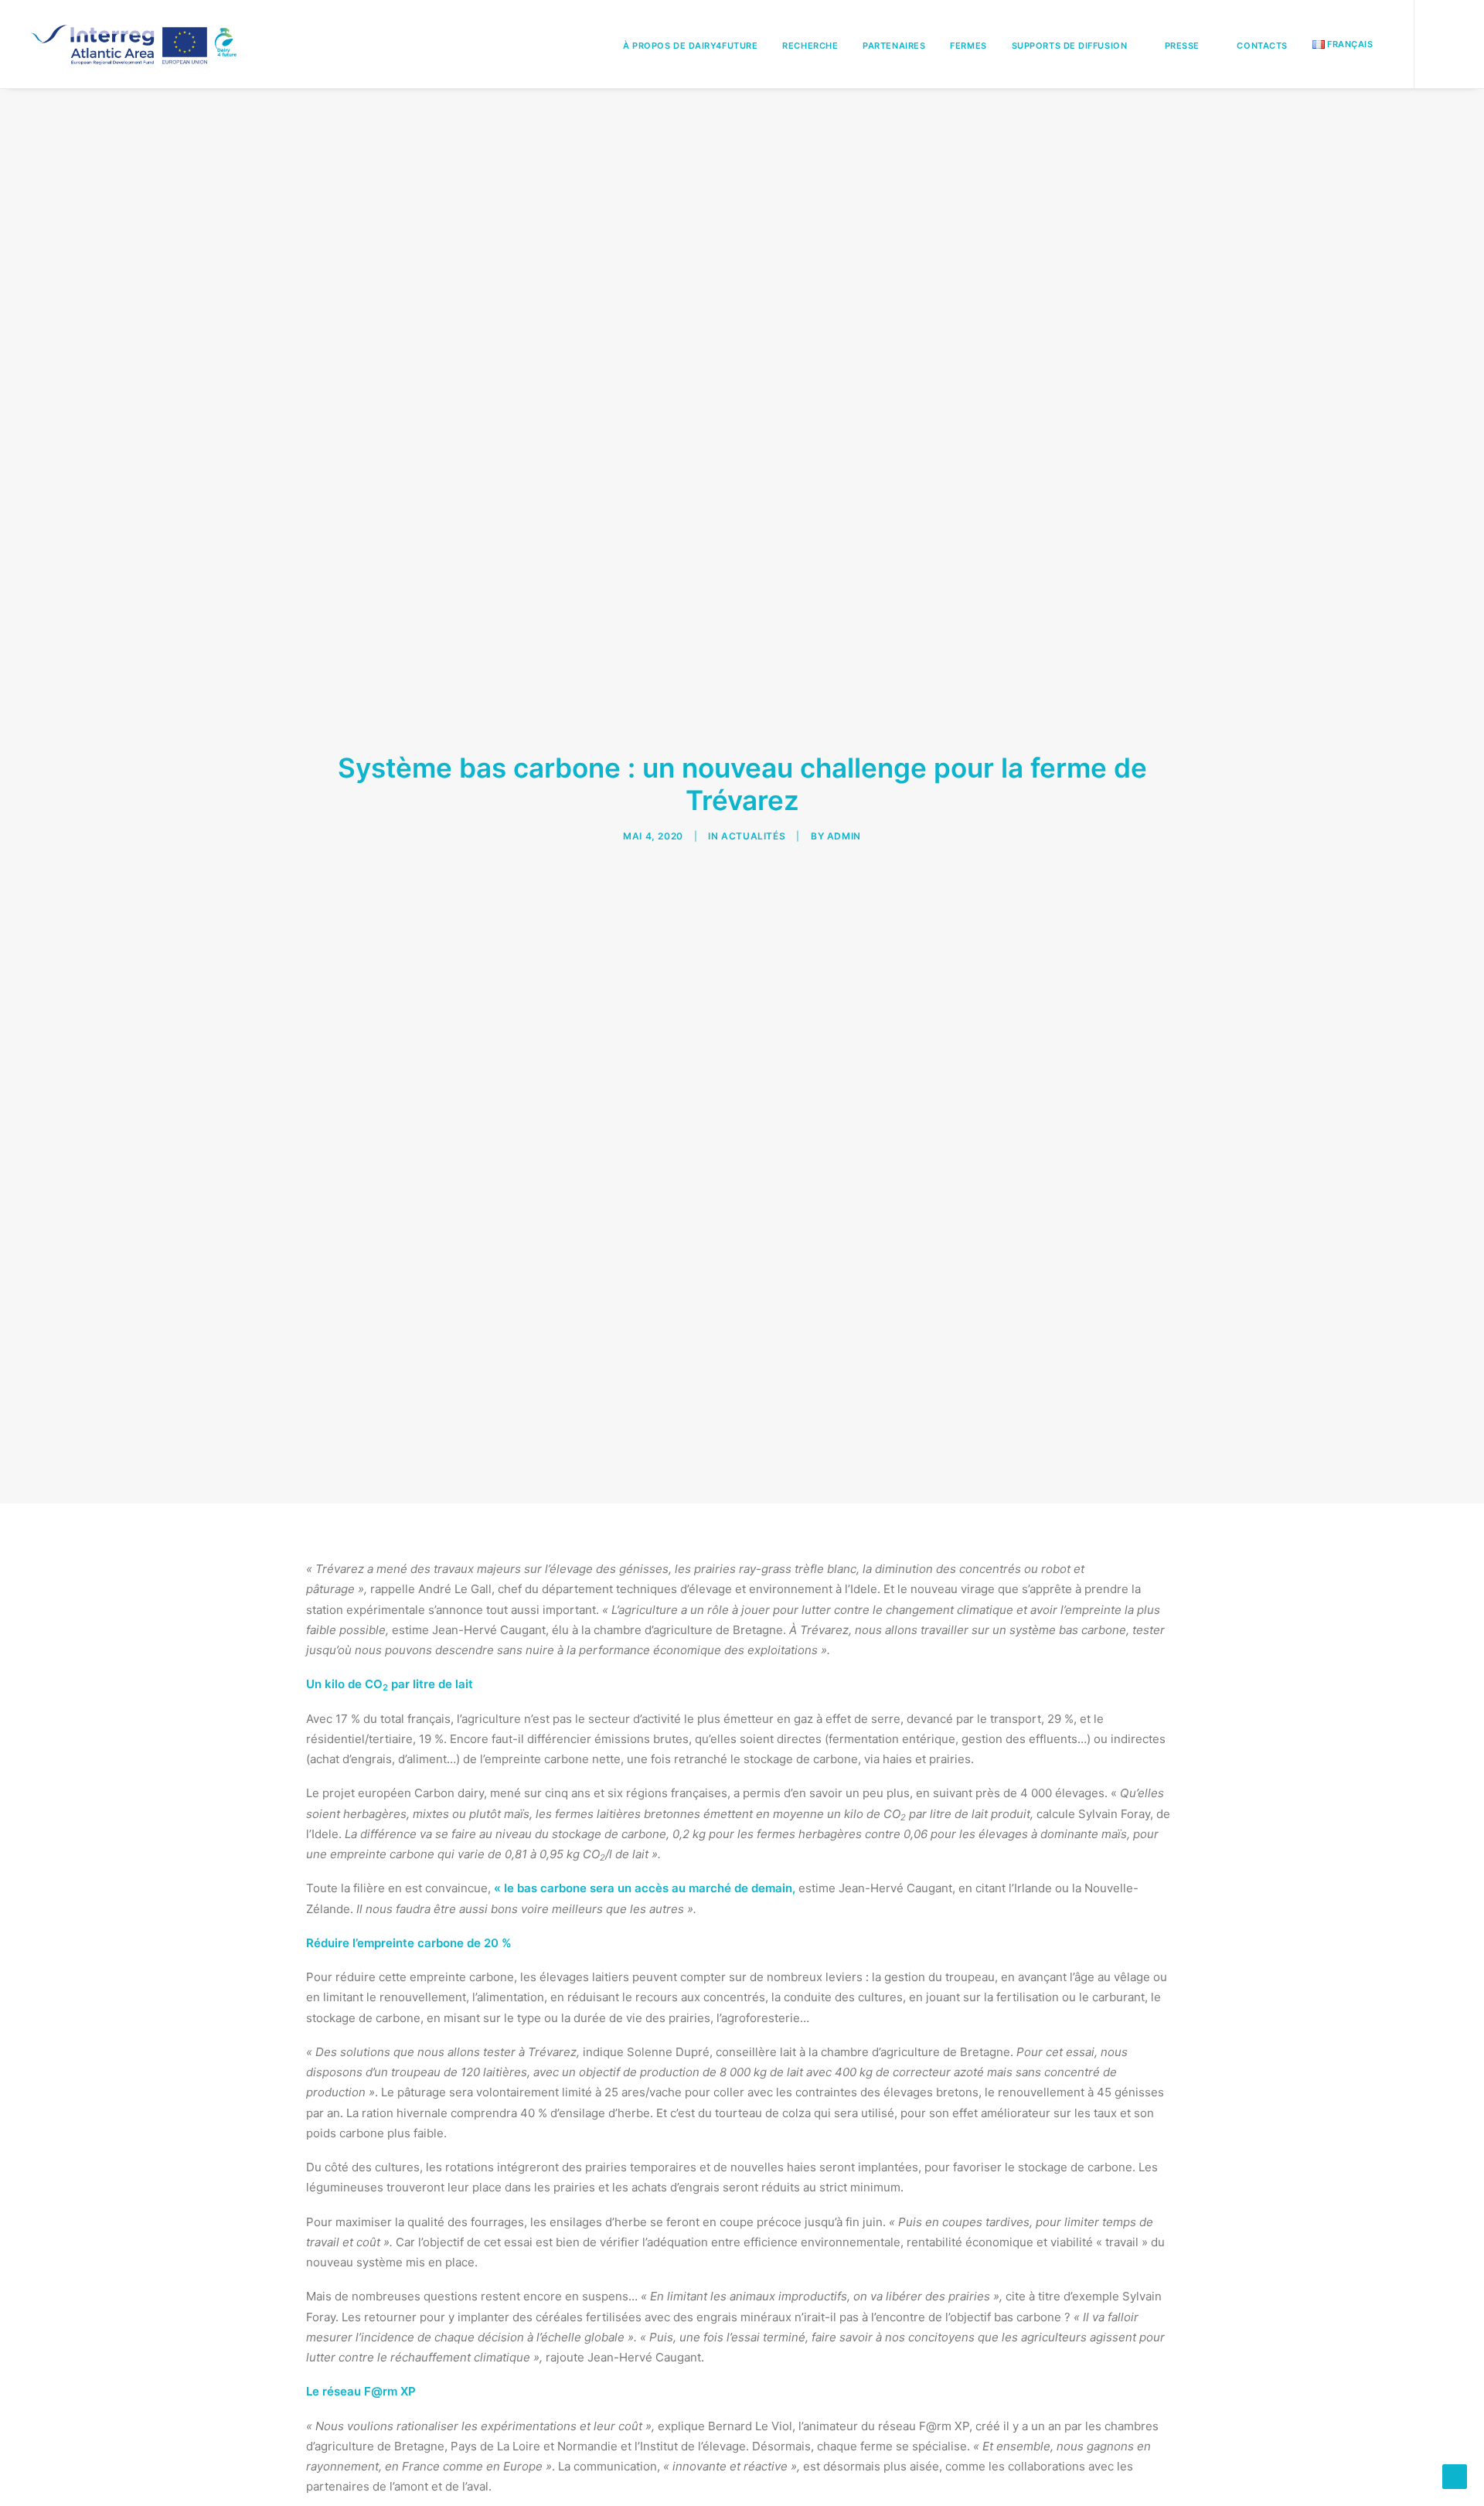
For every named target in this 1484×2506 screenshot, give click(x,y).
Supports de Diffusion (1070, 46)
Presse (1182, 46)
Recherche (810, 46)
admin (844, 836)
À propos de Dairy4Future (690, 46)
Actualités (753, 836)
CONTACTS (1262, 46)
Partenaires (894, 46)
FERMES (968, 46)
